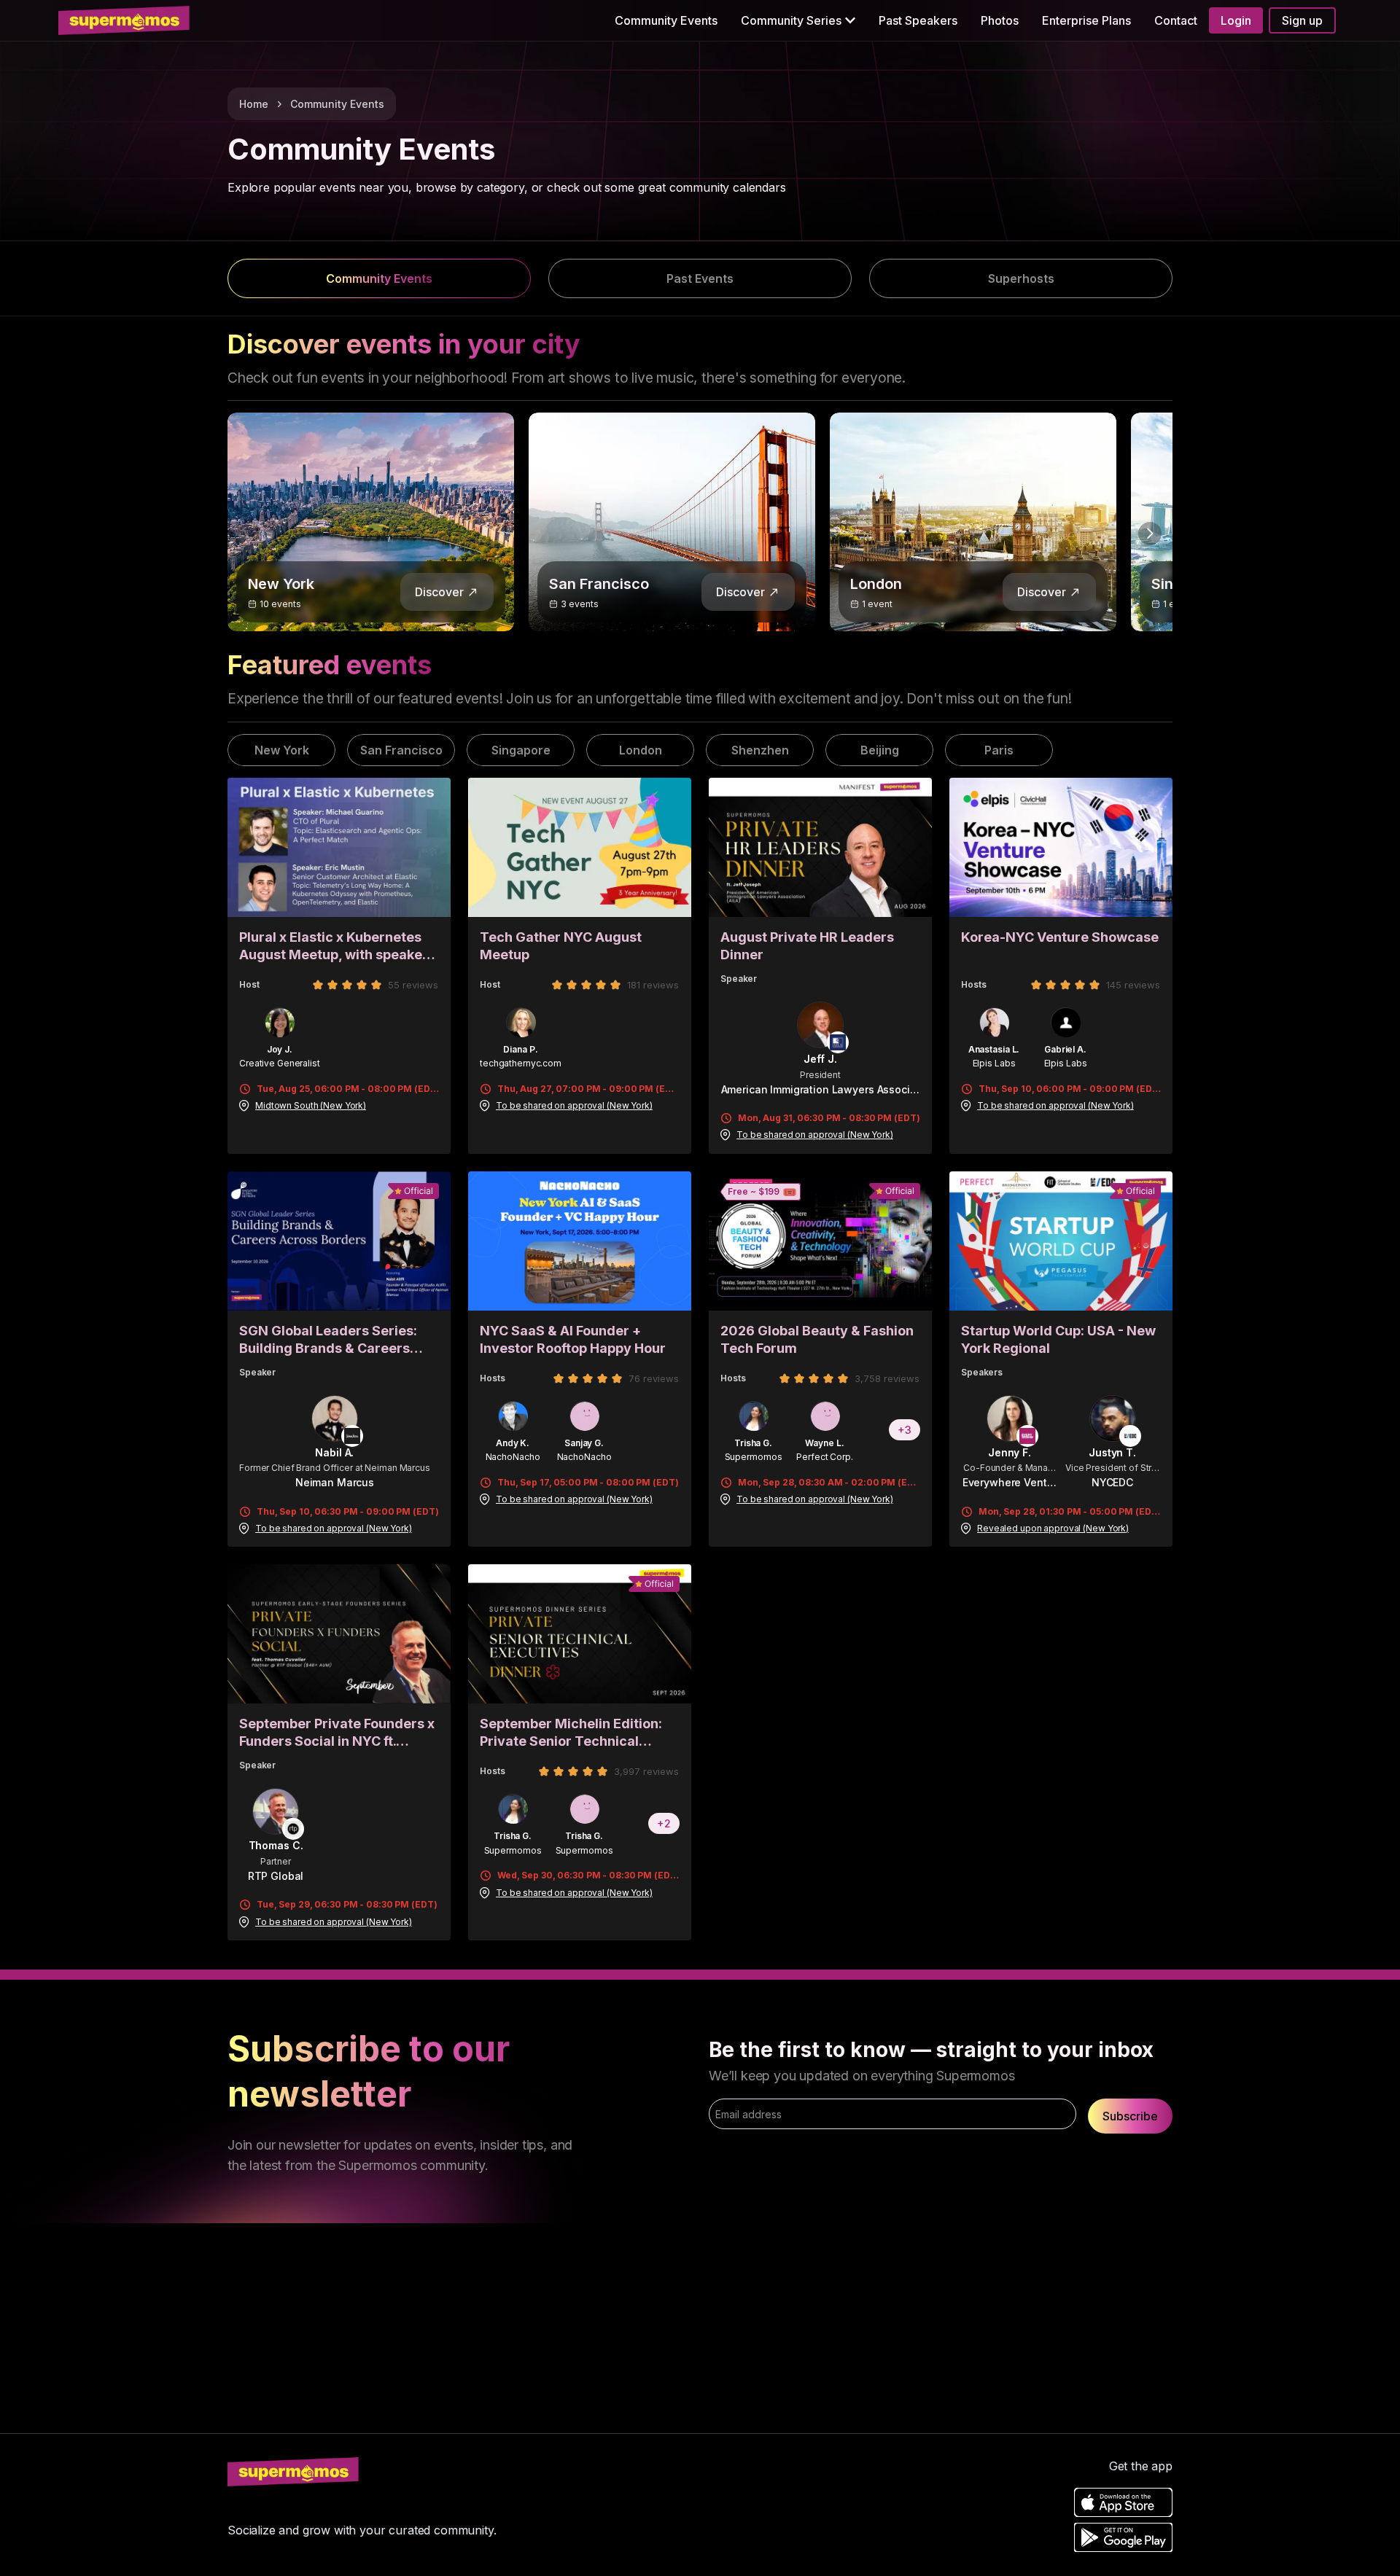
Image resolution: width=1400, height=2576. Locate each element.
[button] (798, 20)
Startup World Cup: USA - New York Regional (1058, 1339)
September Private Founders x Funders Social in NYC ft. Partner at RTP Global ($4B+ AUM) (337, 1733)
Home (254, 104)
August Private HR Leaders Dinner (807, 946)
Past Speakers (918, 20)
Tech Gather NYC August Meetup (561, 946)
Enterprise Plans (1086, 20)
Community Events (666, 20)
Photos (1000, 20)
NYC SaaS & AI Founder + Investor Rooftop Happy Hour (573, 1339)
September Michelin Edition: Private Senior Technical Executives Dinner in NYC (571, 1733)
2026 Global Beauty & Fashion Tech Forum (817, 1339)
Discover (439, 592)
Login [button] (1236, 20)
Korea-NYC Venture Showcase (1060, 937)
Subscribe (1130, 2116)
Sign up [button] (1302, 20)
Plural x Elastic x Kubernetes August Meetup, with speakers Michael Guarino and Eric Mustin (337, 947)
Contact (1176, 20)
